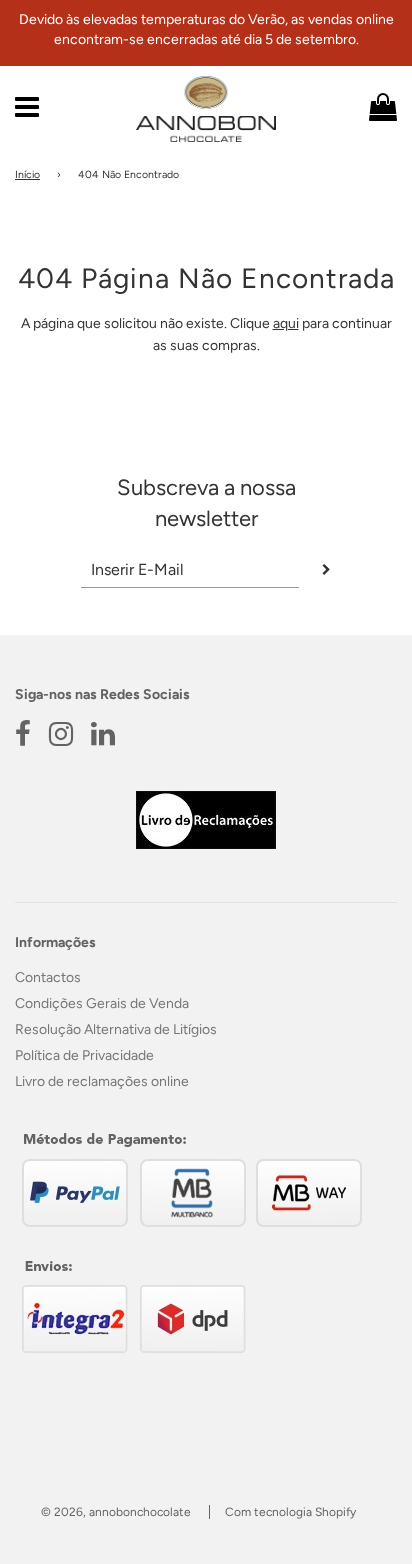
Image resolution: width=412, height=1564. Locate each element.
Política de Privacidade (84, 1055)
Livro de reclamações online (102, 1081)
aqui (286, 323)
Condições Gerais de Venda (102, 1003)
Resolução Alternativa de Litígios (116, 1029)
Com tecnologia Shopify (290, 1512)
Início (27, 174)
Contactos (48, 977)
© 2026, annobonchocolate (116, 1512)
